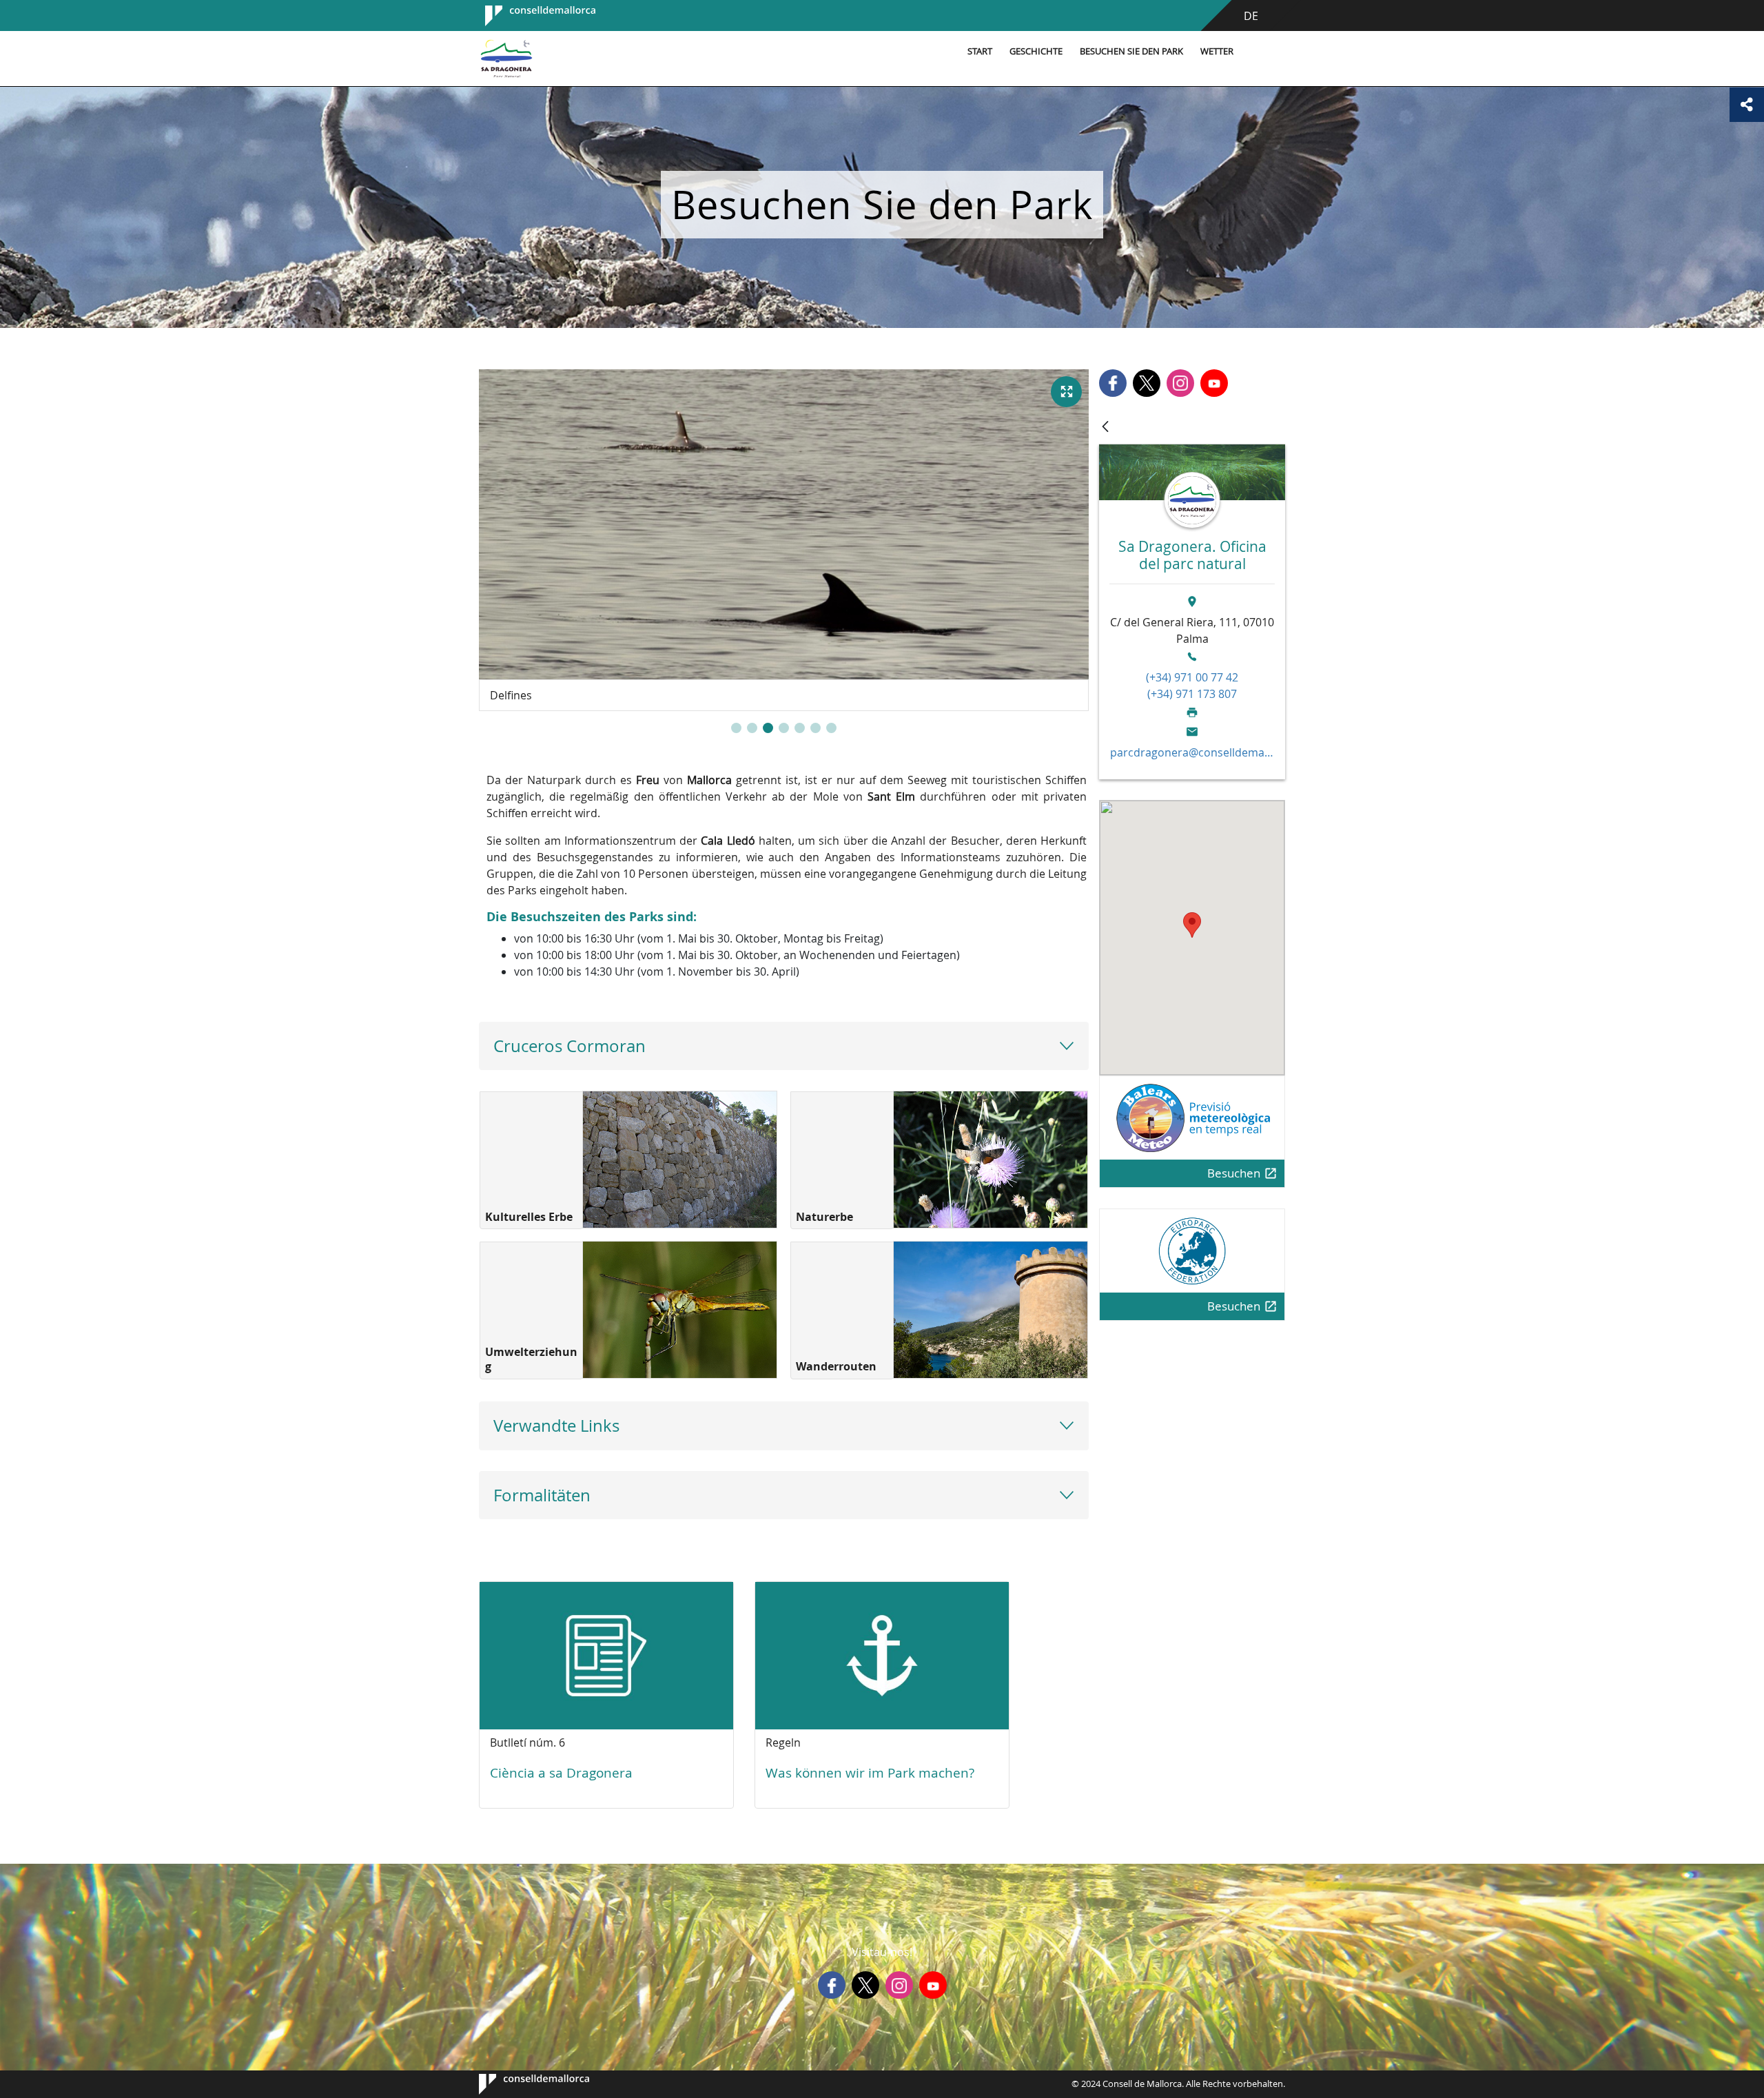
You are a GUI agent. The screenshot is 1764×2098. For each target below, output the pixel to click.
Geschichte (1036, 51)
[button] (736, 728)
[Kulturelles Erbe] (680, 1160)
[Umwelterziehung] (680, 1310)
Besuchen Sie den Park (1131, 51)
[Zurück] (1105, 428)
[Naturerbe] (991, 1160)
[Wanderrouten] (991, 1310)
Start (980, 51)
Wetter (1217, 51)
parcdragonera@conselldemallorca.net (1192, 752)
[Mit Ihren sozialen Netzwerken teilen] (1747, 105)
